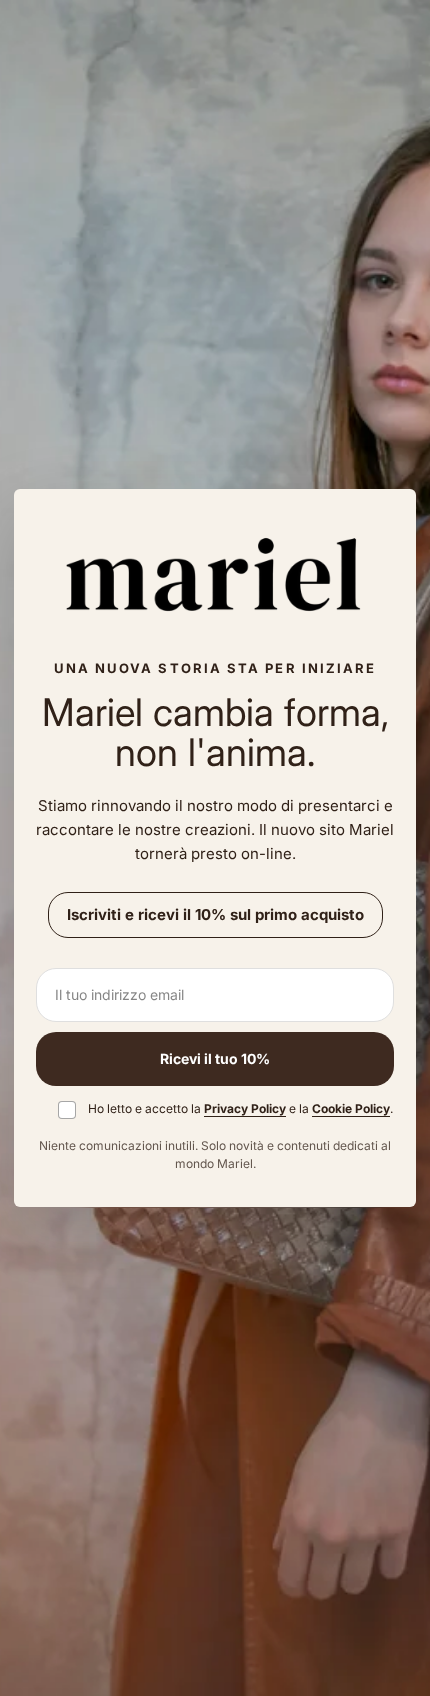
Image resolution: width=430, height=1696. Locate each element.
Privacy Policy (245, 1108)
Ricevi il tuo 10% (215, 1058)
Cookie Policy (351, 1108)
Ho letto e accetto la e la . (240, 1108)
